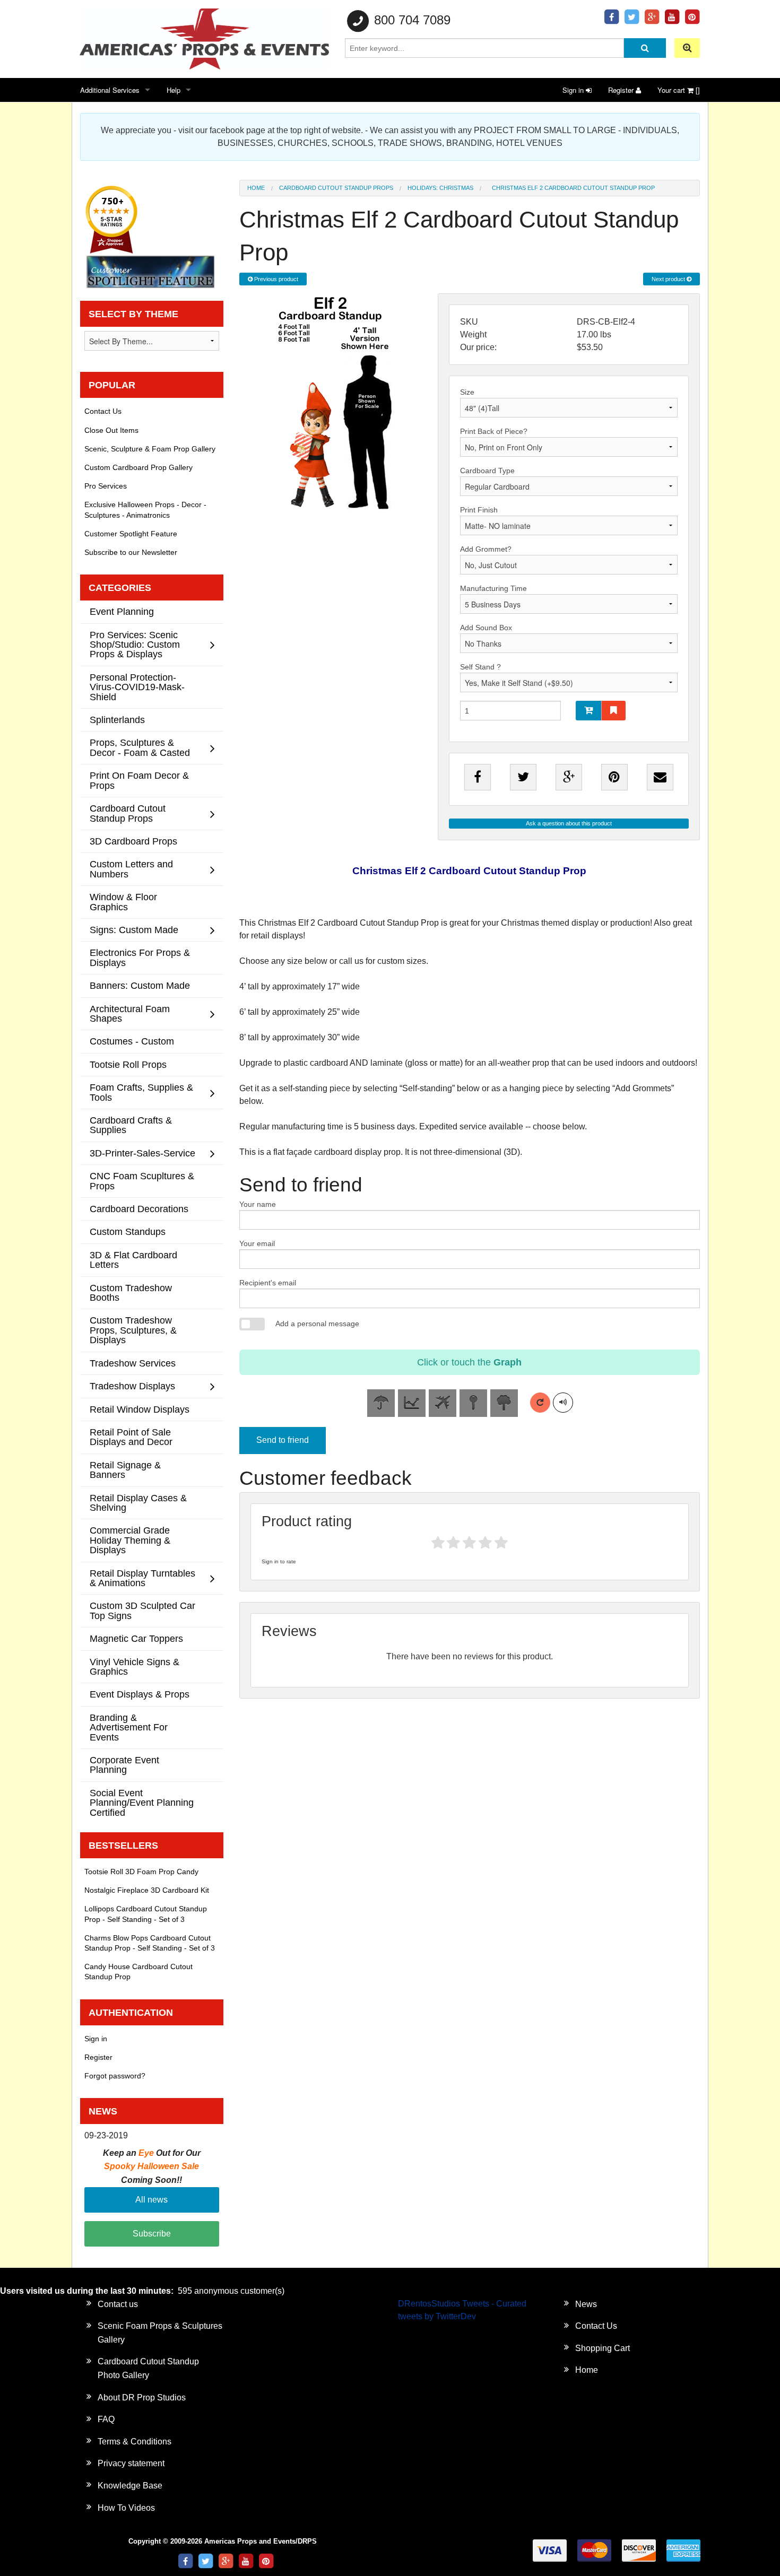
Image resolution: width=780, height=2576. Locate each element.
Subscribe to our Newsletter (131, 552)
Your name (258, 1204)
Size (467, 392)
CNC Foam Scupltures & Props (142, 1181)
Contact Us (103, 411)
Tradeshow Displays (132, 1386)
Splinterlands (117, 720)
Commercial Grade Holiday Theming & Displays (130, 1540)
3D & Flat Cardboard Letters (133, 1260)
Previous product (275, 279)
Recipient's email (268, 1283)
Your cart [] (679, 90)
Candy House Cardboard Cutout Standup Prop (138, 1972)
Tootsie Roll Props (128, 1064)
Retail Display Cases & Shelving (138, 1503)
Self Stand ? (480, 667)
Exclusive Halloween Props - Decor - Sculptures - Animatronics (145, 510)
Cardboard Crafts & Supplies (131, 1125)
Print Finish (479, 510)
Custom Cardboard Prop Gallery (138, 467)
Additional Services (110, 90)
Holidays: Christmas (440, 188)
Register (622, 90)
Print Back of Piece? (494, 431)
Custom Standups (128, 1232)
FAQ (106, 2419)
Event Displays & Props (140, 1694)
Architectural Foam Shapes (130, 1013)
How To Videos (126, 2508)
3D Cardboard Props (133, 841)
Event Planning (122, 611)
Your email (257, 1243)
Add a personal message (317, 1324)
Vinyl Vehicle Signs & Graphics (135, 1666)
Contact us (118, 2304)
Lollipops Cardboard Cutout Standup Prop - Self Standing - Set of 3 (146, 1914)
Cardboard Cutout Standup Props (336, 188)
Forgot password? (115, 2076)
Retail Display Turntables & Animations (142, 1578)
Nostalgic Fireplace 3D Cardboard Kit (147, 1890)
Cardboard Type (487, 471)
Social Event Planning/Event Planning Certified (142, 1803)
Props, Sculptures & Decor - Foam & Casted (140, 747)
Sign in (574, 90)
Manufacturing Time (493, 588)
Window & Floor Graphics (123, 902)
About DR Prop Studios (142, 2397)
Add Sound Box (486, 628)
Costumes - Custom (132, 1041)
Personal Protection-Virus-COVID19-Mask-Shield (137, 687)
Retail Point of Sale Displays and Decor (131, 1437)
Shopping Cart (603, 2348)
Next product (669, 279)
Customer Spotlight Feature (131, 534)
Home (256, 188)
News (586, 2304)
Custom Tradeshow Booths (131, 1293)
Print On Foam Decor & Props (139, 780)
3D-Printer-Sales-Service (142, 1153)
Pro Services (106, 486)
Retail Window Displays (140, 1409)
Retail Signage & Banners (125, 1470)
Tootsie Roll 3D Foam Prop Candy (141, 1872)
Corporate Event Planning (124, 1765)
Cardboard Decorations (139, 1209)
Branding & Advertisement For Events (129, 1727)
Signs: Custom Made (134, 930)
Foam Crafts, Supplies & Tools (141, 1092)
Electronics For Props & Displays (140, 957)
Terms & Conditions (135, 2442)
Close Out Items (111, 430)
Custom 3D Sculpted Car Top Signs (142, 1610)
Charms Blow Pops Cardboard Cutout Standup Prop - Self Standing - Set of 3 (150, 1943)
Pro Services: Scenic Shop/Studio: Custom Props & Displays (135, 645)
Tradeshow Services (133, 1363)
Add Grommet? (486, 549)
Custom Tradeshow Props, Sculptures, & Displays (133, 1330)
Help (174, 90)
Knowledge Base (130, 2486)
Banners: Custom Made (140, 985)
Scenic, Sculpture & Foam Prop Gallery (150, 449)
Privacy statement (131, 2463)
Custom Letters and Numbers (131, 869)
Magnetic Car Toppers (136, 1638)
